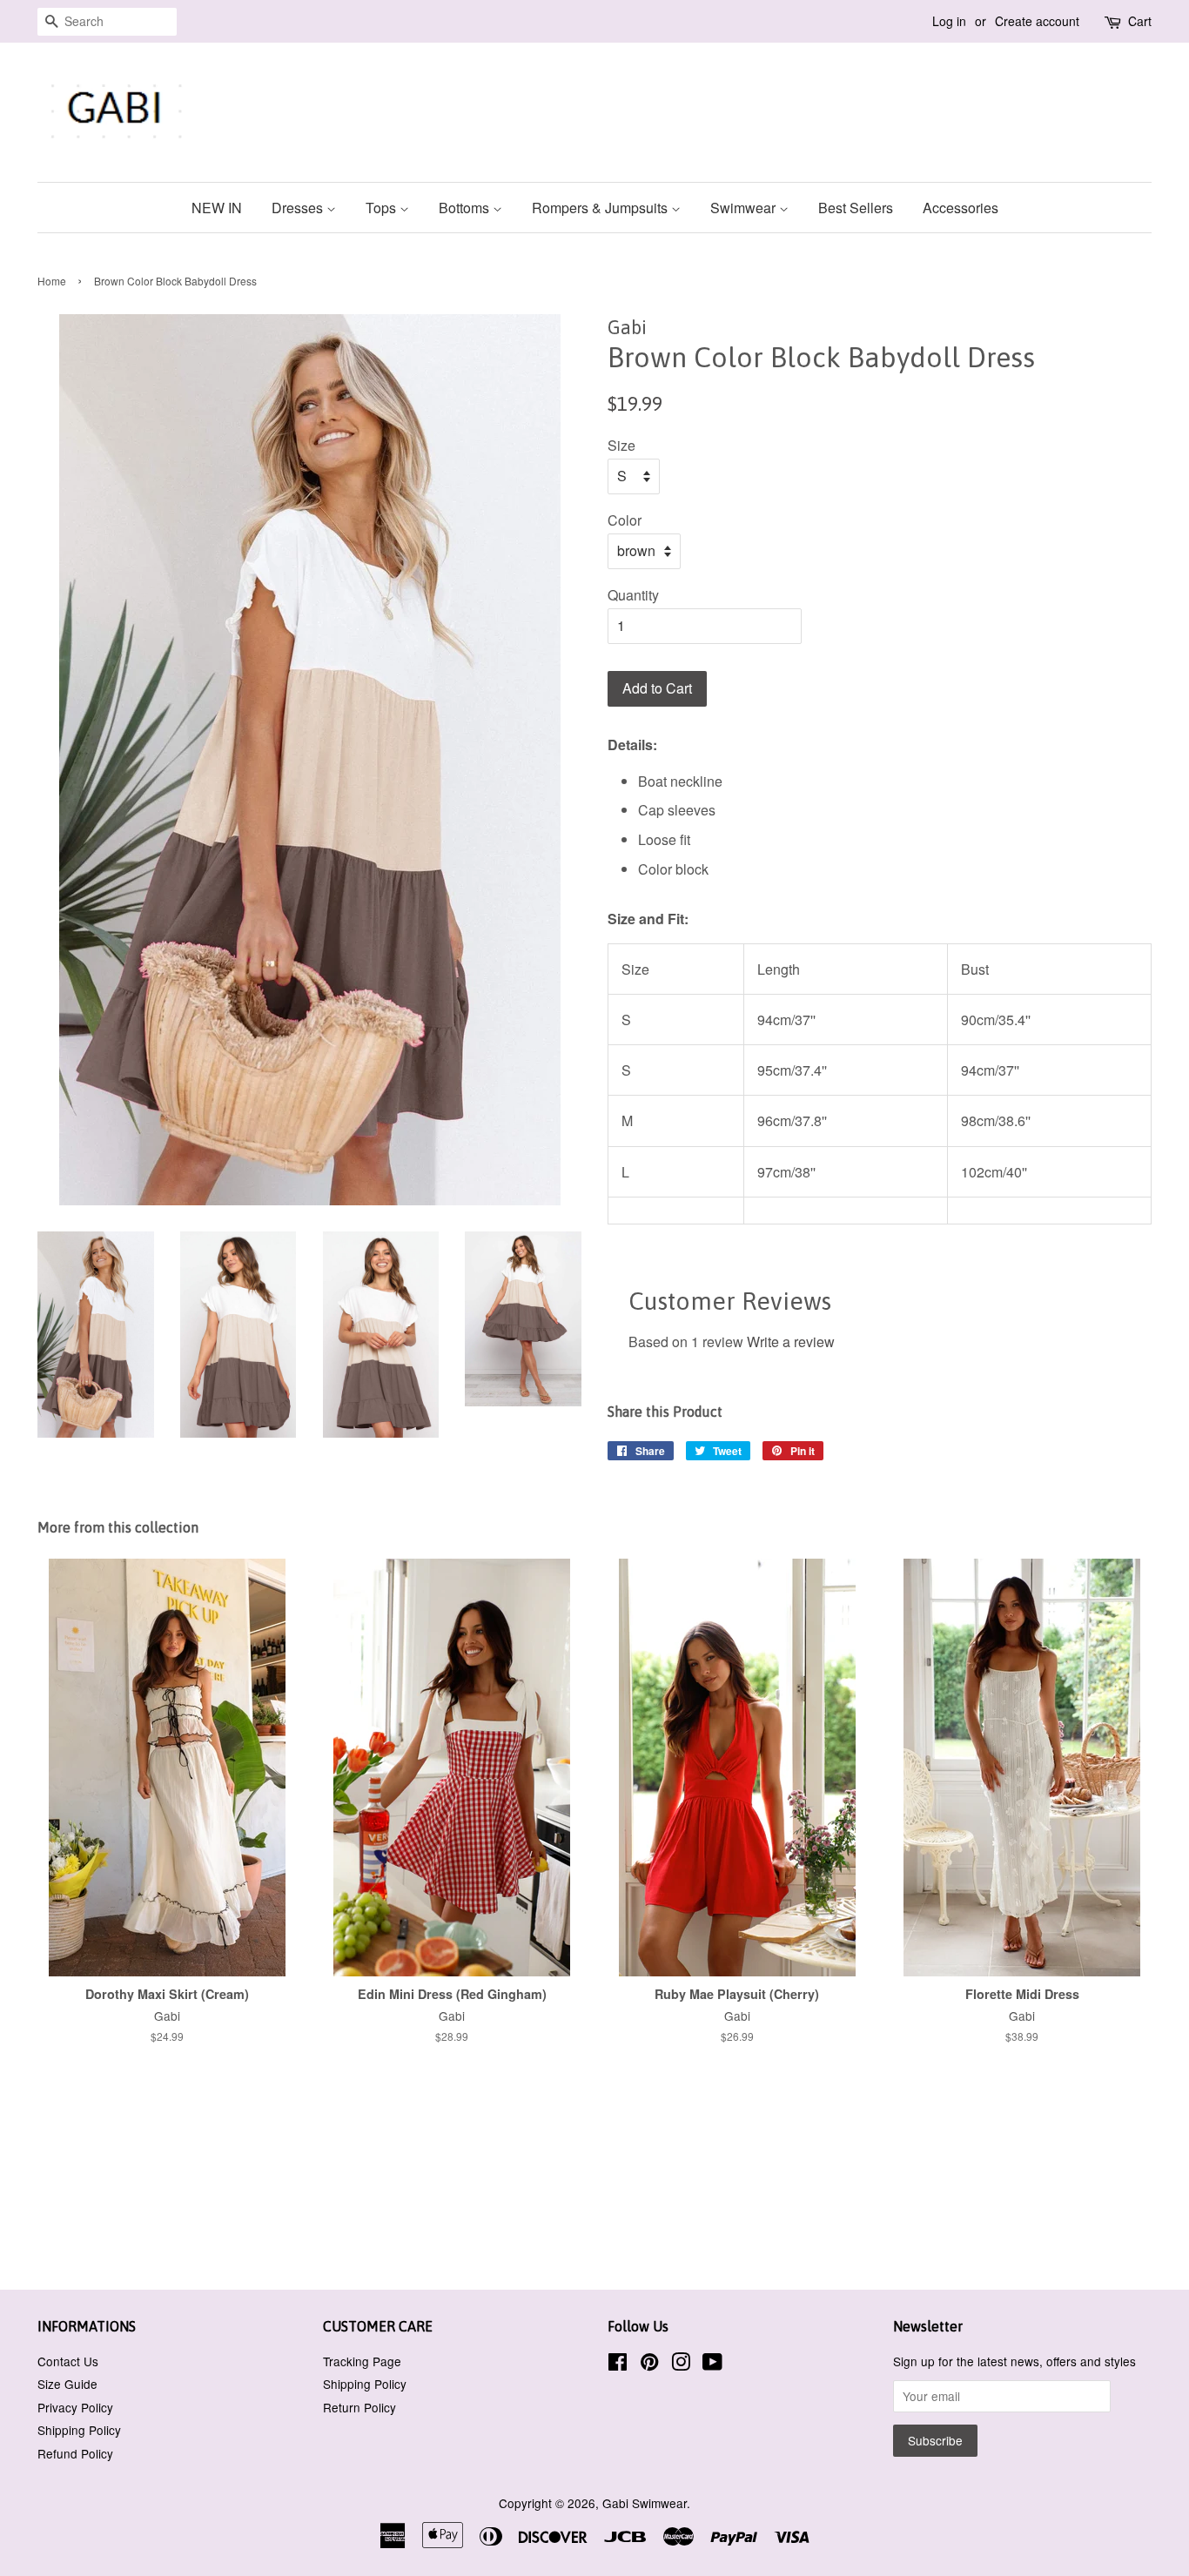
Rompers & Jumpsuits (601, 208)
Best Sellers (856, 208)
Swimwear (745, 208)
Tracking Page (362, 2361)
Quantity (633, 595)
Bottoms (466, 208)
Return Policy (359, 2407)
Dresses (299, 208)
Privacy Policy (75, 2407)
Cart (1140, 21)
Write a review (791, 1342)
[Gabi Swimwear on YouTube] (712, 2365)
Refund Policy (75, 2453)
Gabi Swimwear (645, 2503)
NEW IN (217, 208)
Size (621, 445)
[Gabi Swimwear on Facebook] (618, 2365)
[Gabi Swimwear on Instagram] (681, 2365)
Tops (383, 208)
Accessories (961, 208)
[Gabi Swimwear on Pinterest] (649, 2365)
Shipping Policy (79, 2430)
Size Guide (67, 2384)
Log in (949, 21)
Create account (1037, 21)
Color (625, 520)
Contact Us (68, 2361)
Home (52, 281)
